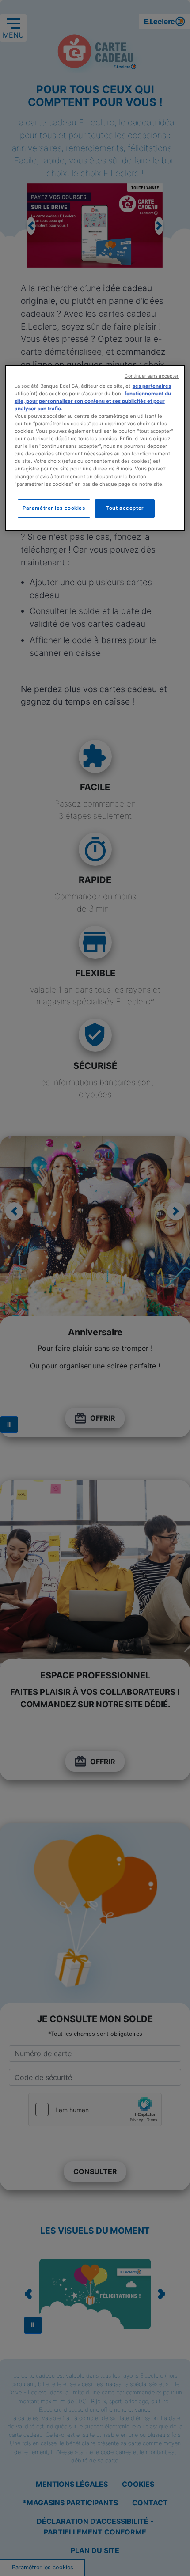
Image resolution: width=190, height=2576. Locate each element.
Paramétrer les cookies (54, 508)
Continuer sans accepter (152, 376)
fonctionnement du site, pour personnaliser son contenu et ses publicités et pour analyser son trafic (93, 401)
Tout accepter (125, 508)
